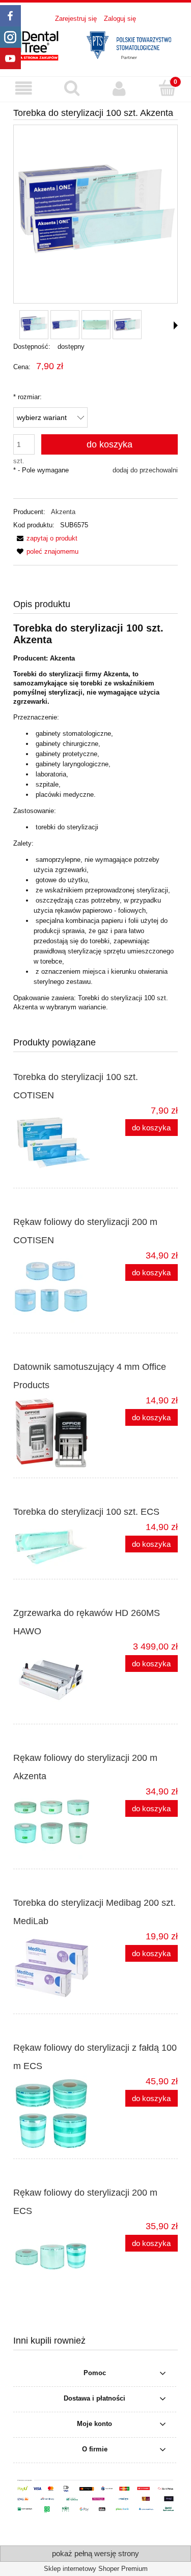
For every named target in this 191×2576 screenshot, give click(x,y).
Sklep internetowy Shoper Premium (96, 2569)
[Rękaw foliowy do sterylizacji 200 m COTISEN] (54, 1288)
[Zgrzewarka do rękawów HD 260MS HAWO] (54, 1679)
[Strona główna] (95, 44)
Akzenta (63, 512)
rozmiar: (28, 397)
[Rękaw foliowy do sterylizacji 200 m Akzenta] (54, 1824)
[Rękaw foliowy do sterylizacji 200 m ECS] (54, 2259)
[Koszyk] (167, 88)
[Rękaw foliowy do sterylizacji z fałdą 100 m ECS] (54, 2114)
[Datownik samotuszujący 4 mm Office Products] (54, 1433)
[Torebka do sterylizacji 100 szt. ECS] (54, 1547)
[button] (24, 89)
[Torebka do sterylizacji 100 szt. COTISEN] (54, 1143)
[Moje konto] (120, 89)
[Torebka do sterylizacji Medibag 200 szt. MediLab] (54, 1969)
